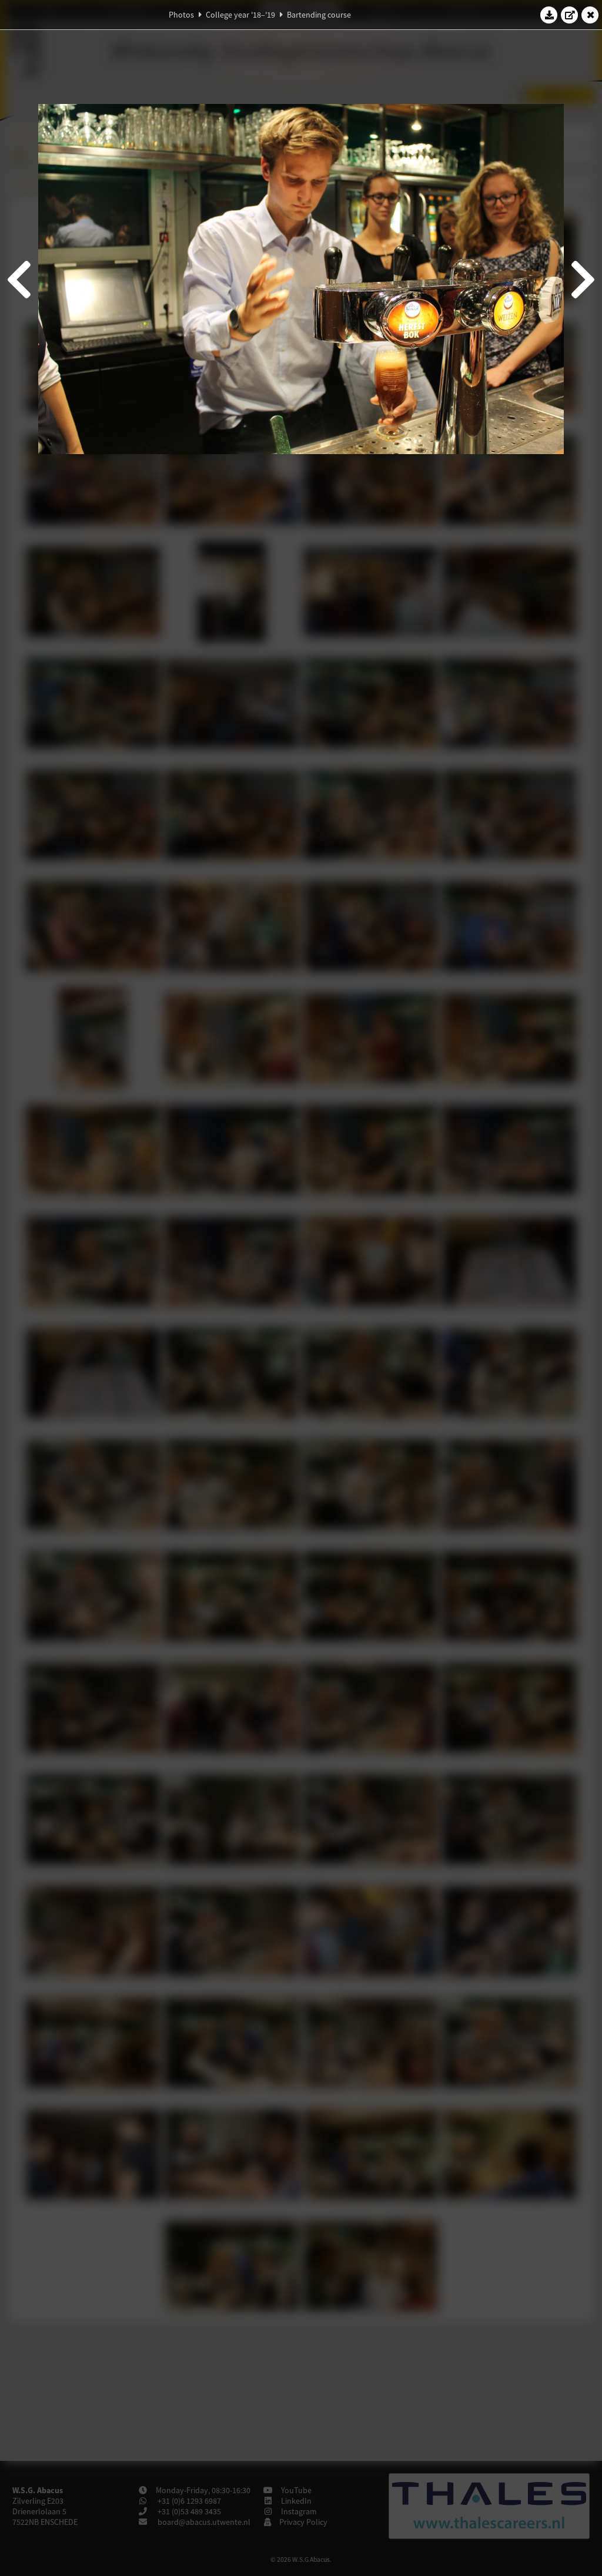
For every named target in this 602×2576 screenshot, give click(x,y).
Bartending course (319, 15)
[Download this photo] (549, 15)
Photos (181, 15)
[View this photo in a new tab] (570, 15)
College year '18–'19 (240, 15)
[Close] (590, 15)
